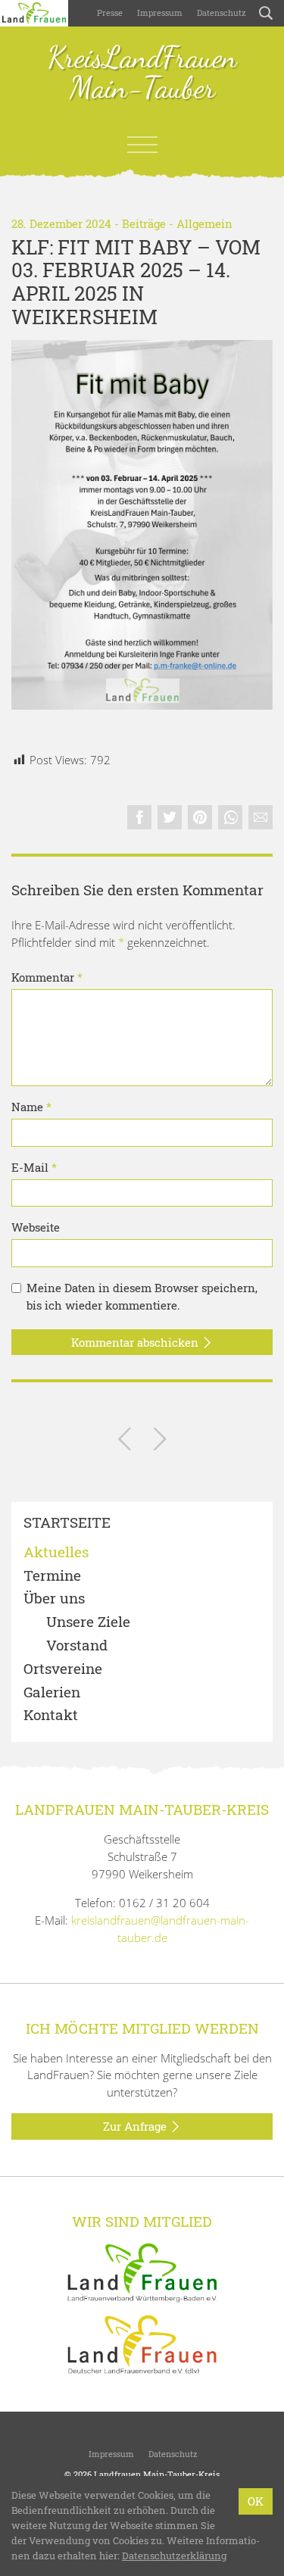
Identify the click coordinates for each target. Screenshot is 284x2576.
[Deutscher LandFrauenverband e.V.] (142, 2343)
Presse (110, 12)
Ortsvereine (63, 1669)
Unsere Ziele (88, 1622)
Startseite (67, 1523)
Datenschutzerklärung (174, 2556)
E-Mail (34, 1167)
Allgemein (204, 223)
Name (31, 1107)
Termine (52, 1576)
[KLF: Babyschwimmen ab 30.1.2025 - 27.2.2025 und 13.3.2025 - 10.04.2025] (160, 1442)
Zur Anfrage (136, 2126)
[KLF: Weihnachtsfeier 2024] (125, 1442)
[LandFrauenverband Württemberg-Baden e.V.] (142, 2271)
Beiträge (144, 223)
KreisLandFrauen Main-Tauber (142, 73)
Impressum (159, 12)
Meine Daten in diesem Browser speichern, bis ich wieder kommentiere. (142, 1296)
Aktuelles (56, 1552)
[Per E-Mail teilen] (261, 817)
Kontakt (51, 1715)
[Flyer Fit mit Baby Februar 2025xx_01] (142, 525)
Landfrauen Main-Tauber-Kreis (157, 2474)
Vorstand (77, 1646)
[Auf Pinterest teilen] (200, 817)
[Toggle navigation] (142, 145)
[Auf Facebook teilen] (139, 817)
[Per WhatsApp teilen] (230, 817)
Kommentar (47, 977)
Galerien (52, 1692)
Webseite (36, 1227)
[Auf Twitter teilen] (170, 817)
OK (256, 2501)
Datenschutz (220, 12)
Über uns (54, 1599)
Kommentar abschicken (136, 1342)
